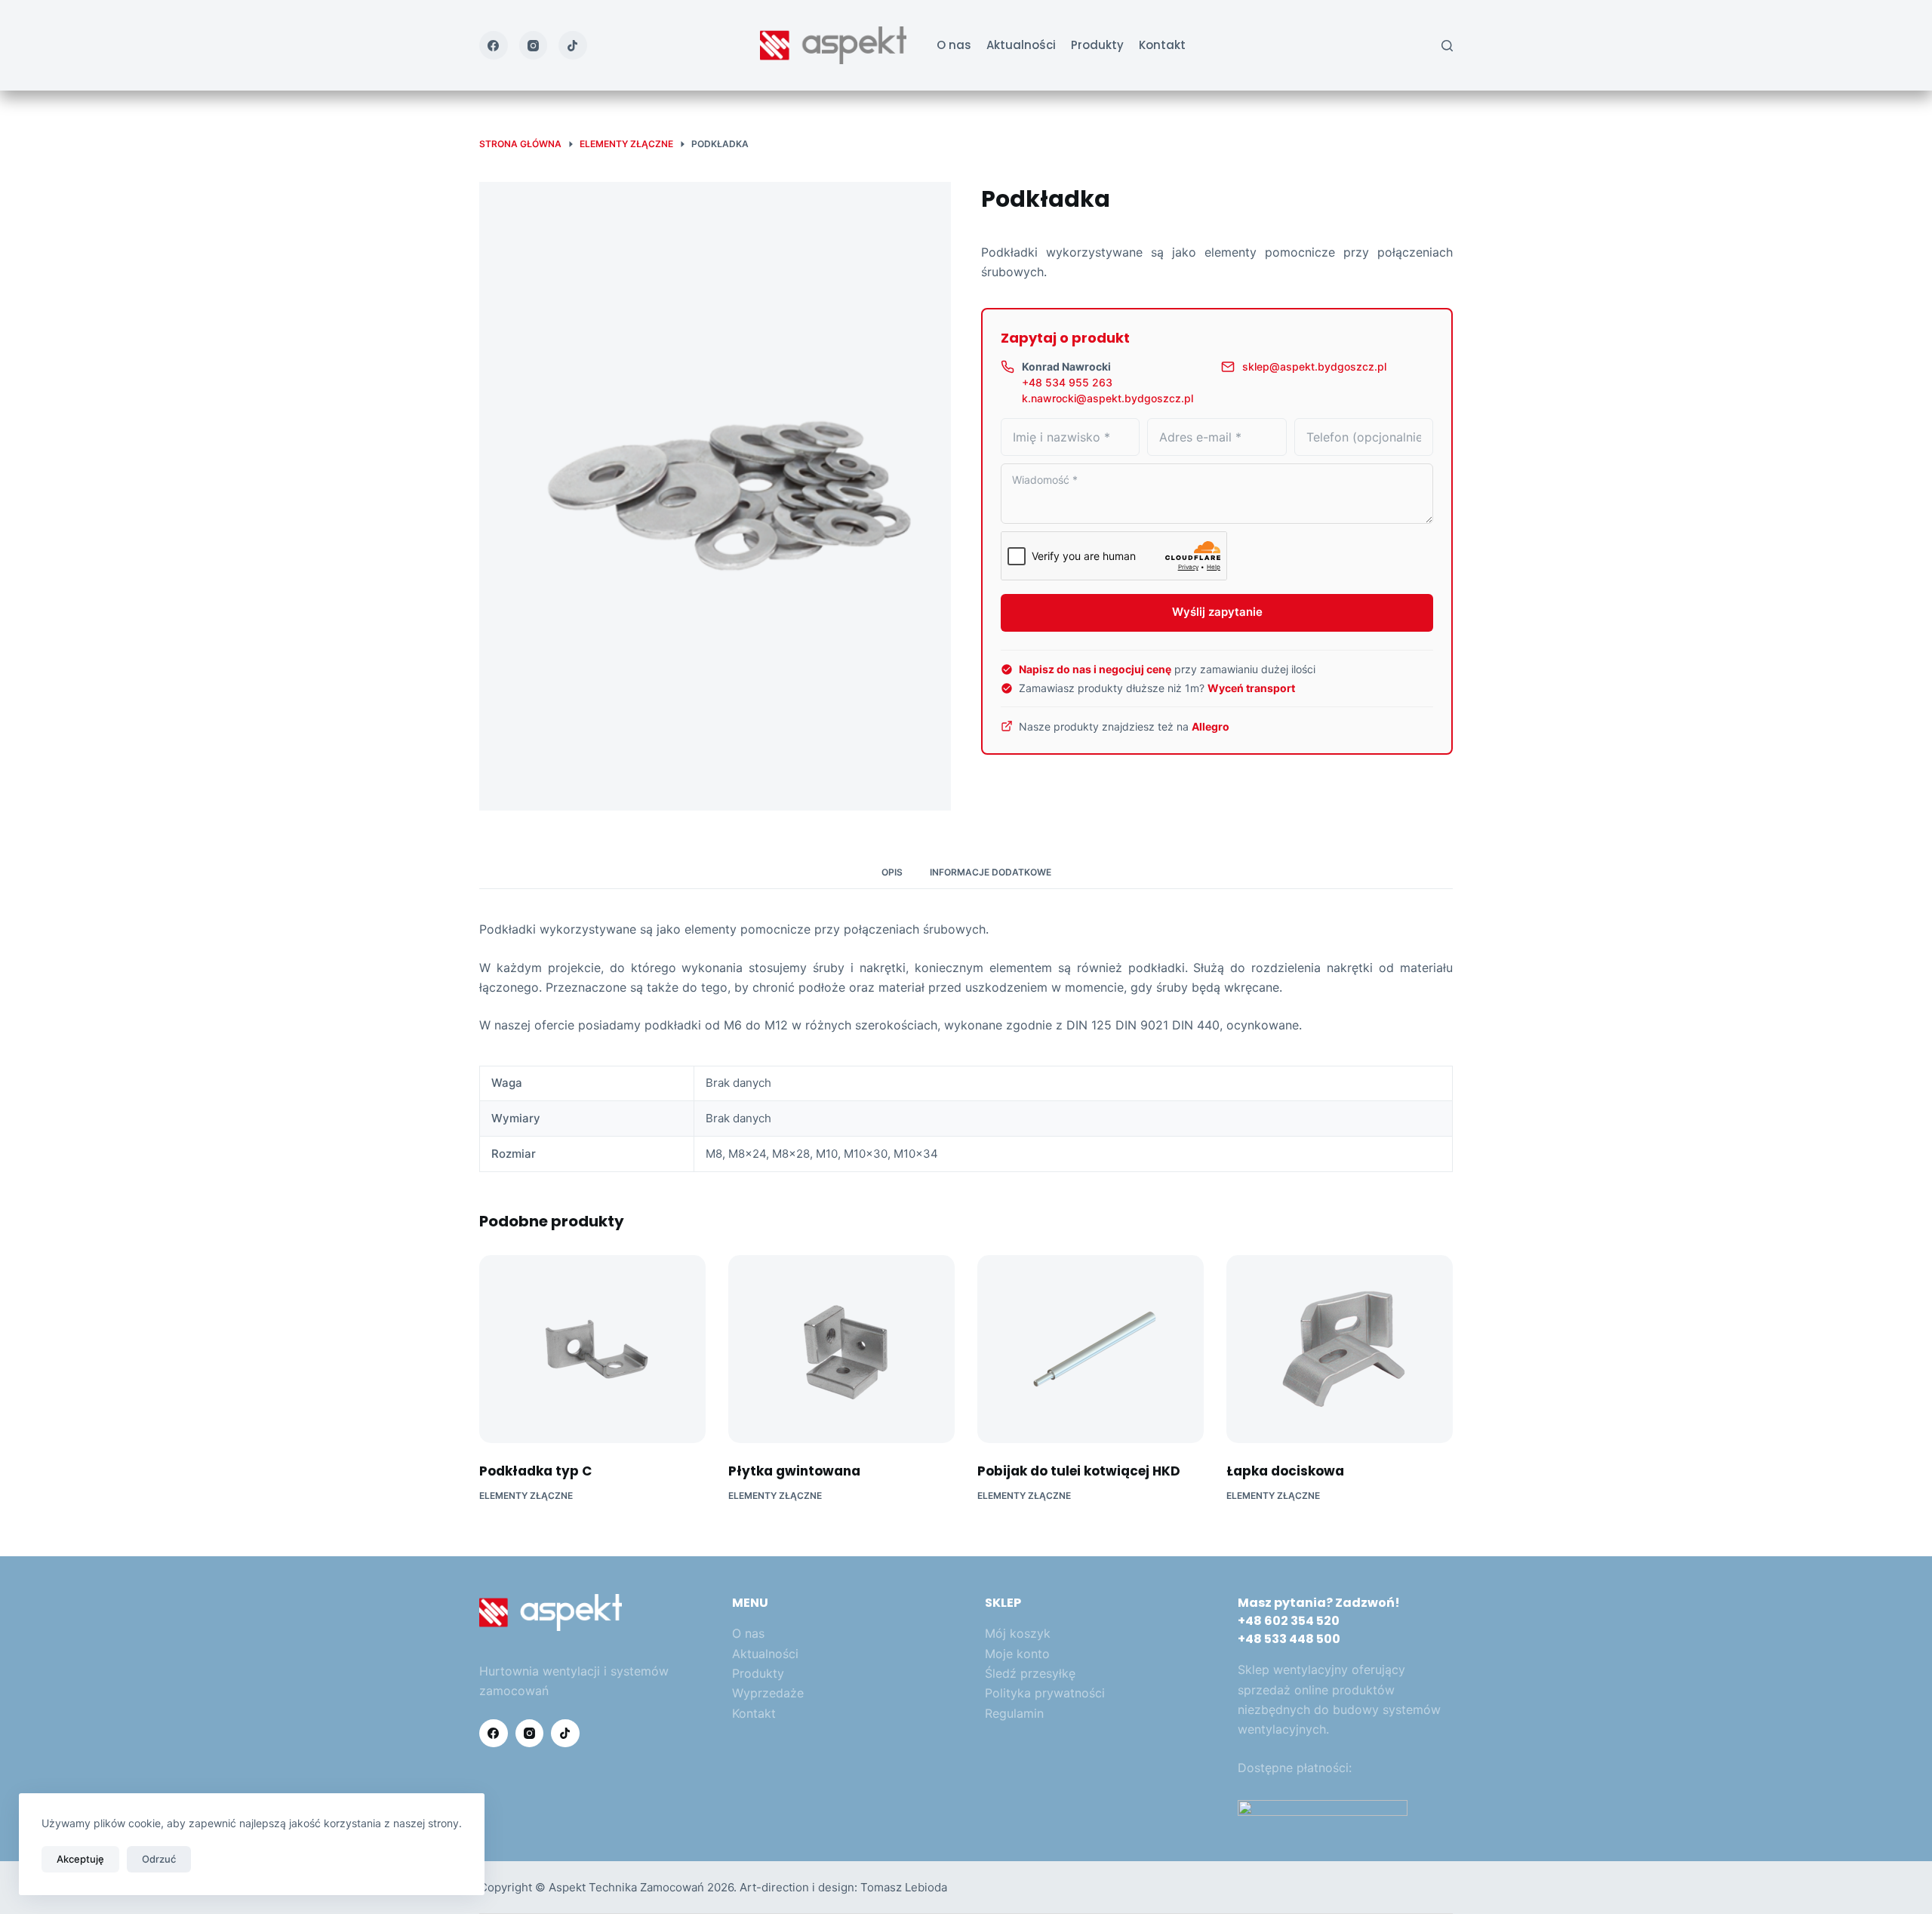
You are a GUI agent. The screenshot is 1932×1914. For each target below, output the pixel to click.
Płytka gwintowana (794, 1471)
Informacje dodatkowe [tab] (991, 872)
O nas (954, 45)
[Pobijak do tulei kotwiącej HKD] (1091, 1349)
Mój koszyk (1018, 1633)
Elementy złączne (526, 1496)
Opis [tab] (892, 872)
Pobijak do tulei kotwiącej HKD (1079, 1471)
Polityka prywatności (1045, 1693)
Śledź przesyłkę (1030, 1673)
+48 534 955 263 (1067, 382)
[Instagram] (534, 45)
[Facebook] (494, 45)
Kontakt (1162, 45)
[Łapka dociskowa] (1340, 1349)
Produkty (1097, 45)
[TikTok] (573, 45)
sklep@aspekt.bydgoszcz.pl (1314, 366)
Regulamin (1014, 1713)
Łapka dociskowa (1285, 1471)
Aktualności (1021, 45)
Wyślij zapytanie (1217, 612)
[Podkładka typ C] (592, 1349)
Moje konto (1017, 1654)
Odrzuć (159, 1859)
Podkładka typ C (535, 1471)
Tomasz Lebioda (904, 1887)
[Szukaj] (1447, 46)
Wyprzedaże (768, 1693)
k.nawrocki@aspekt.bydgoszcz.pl (1108, 398)
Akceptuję (80, 1859)
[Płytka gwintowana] (841, 1349)
